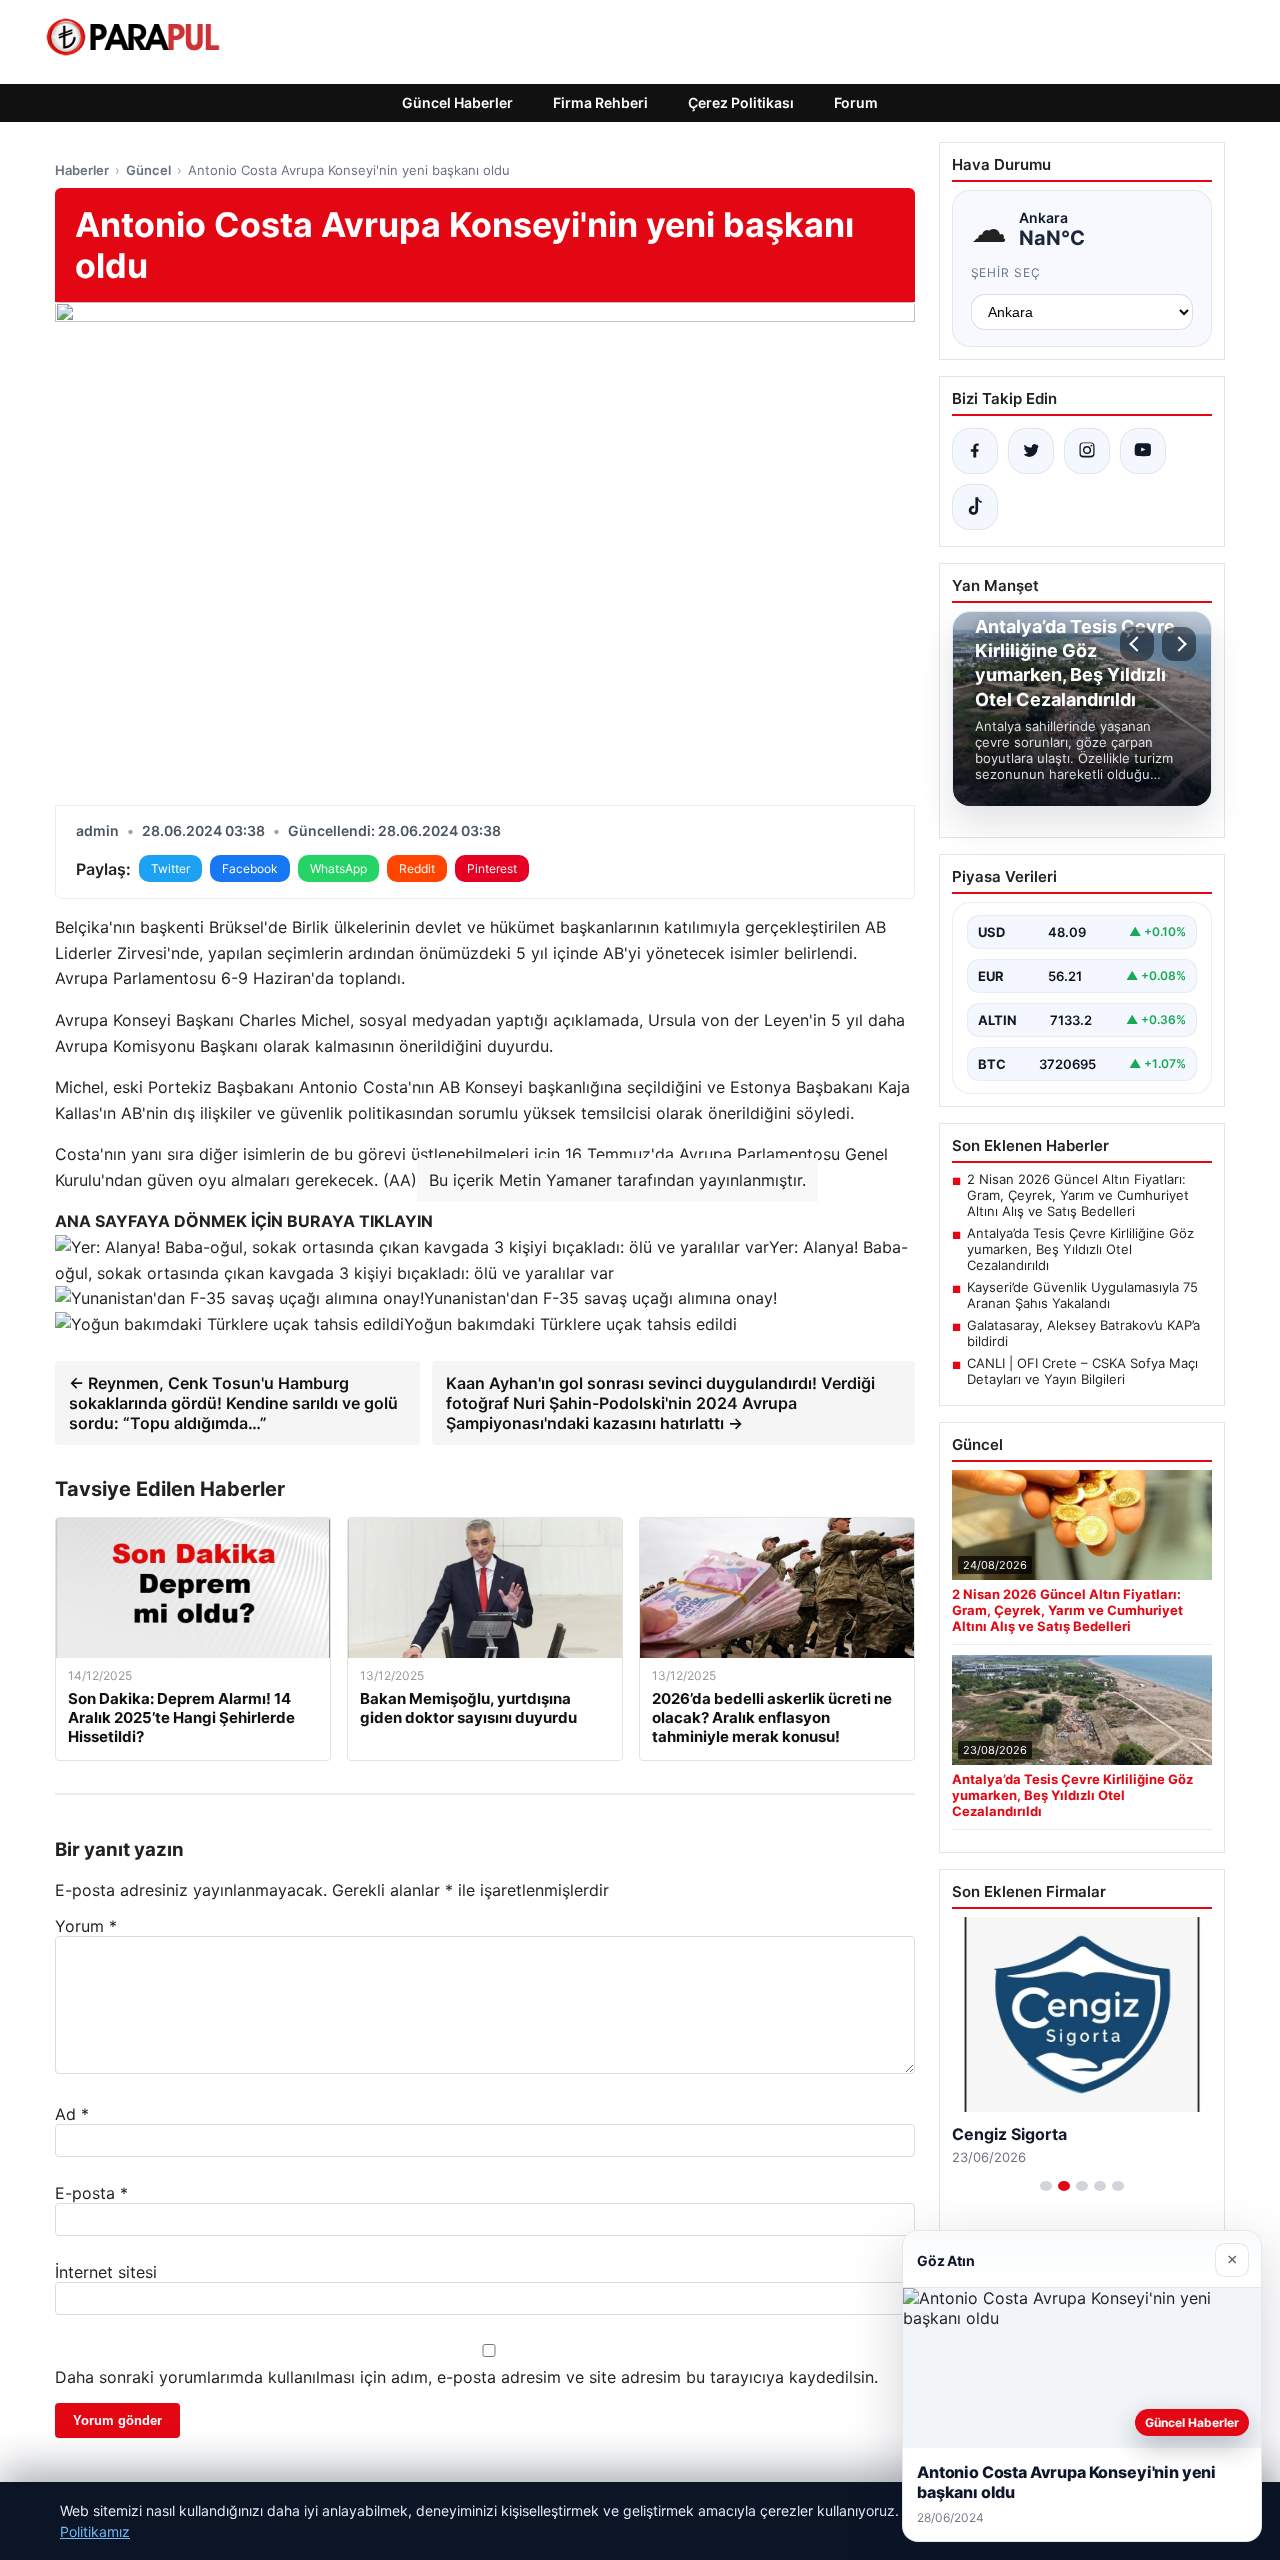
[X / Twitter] (1031, 451)
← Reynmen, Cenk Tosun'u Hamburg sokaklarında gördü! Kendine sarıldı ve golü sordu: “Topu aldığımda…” (233, 1403)
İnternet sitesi (106, 2272)
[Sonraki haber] (1179, 644)
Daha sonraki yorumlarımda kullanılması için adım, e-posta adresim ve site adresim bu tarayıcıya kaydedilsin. (466, 2377)
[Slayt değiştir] (1046, 2186)
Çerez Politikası (741, 102)
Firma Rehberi (600, 102)
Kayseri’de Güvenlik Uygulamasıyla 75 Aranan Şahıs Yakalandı (1082, 1295)
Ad (72, 2114)
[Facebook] (975, 451)
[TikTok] (975, 507)
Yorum (86, 1926)
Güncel (148, 170)
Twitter (170, 868)
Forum (856, 102)
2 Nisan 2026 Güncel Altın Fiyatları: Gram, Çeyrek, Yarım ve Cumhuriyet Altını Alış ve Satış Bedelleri (1078, 1195)
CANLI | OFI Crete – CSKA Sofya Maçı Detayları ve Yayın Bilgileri (1082, 1371)
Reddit (417, 868)
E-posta (91, 2193)
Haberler (82, 170)
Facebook (250, 868)
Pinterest (492, 868)
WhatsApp (338, 868)
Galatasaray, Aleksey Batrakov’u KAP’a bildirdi (1083, 1333)
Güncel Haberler (457, 102)
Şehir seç (1006, 272)
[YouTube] (1143, 451)
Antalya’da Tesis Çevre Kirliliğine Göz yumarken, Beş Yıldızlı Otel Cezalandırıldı (1080, 1249)
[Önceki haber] (1137, 644)
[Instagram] (1087, 451)
